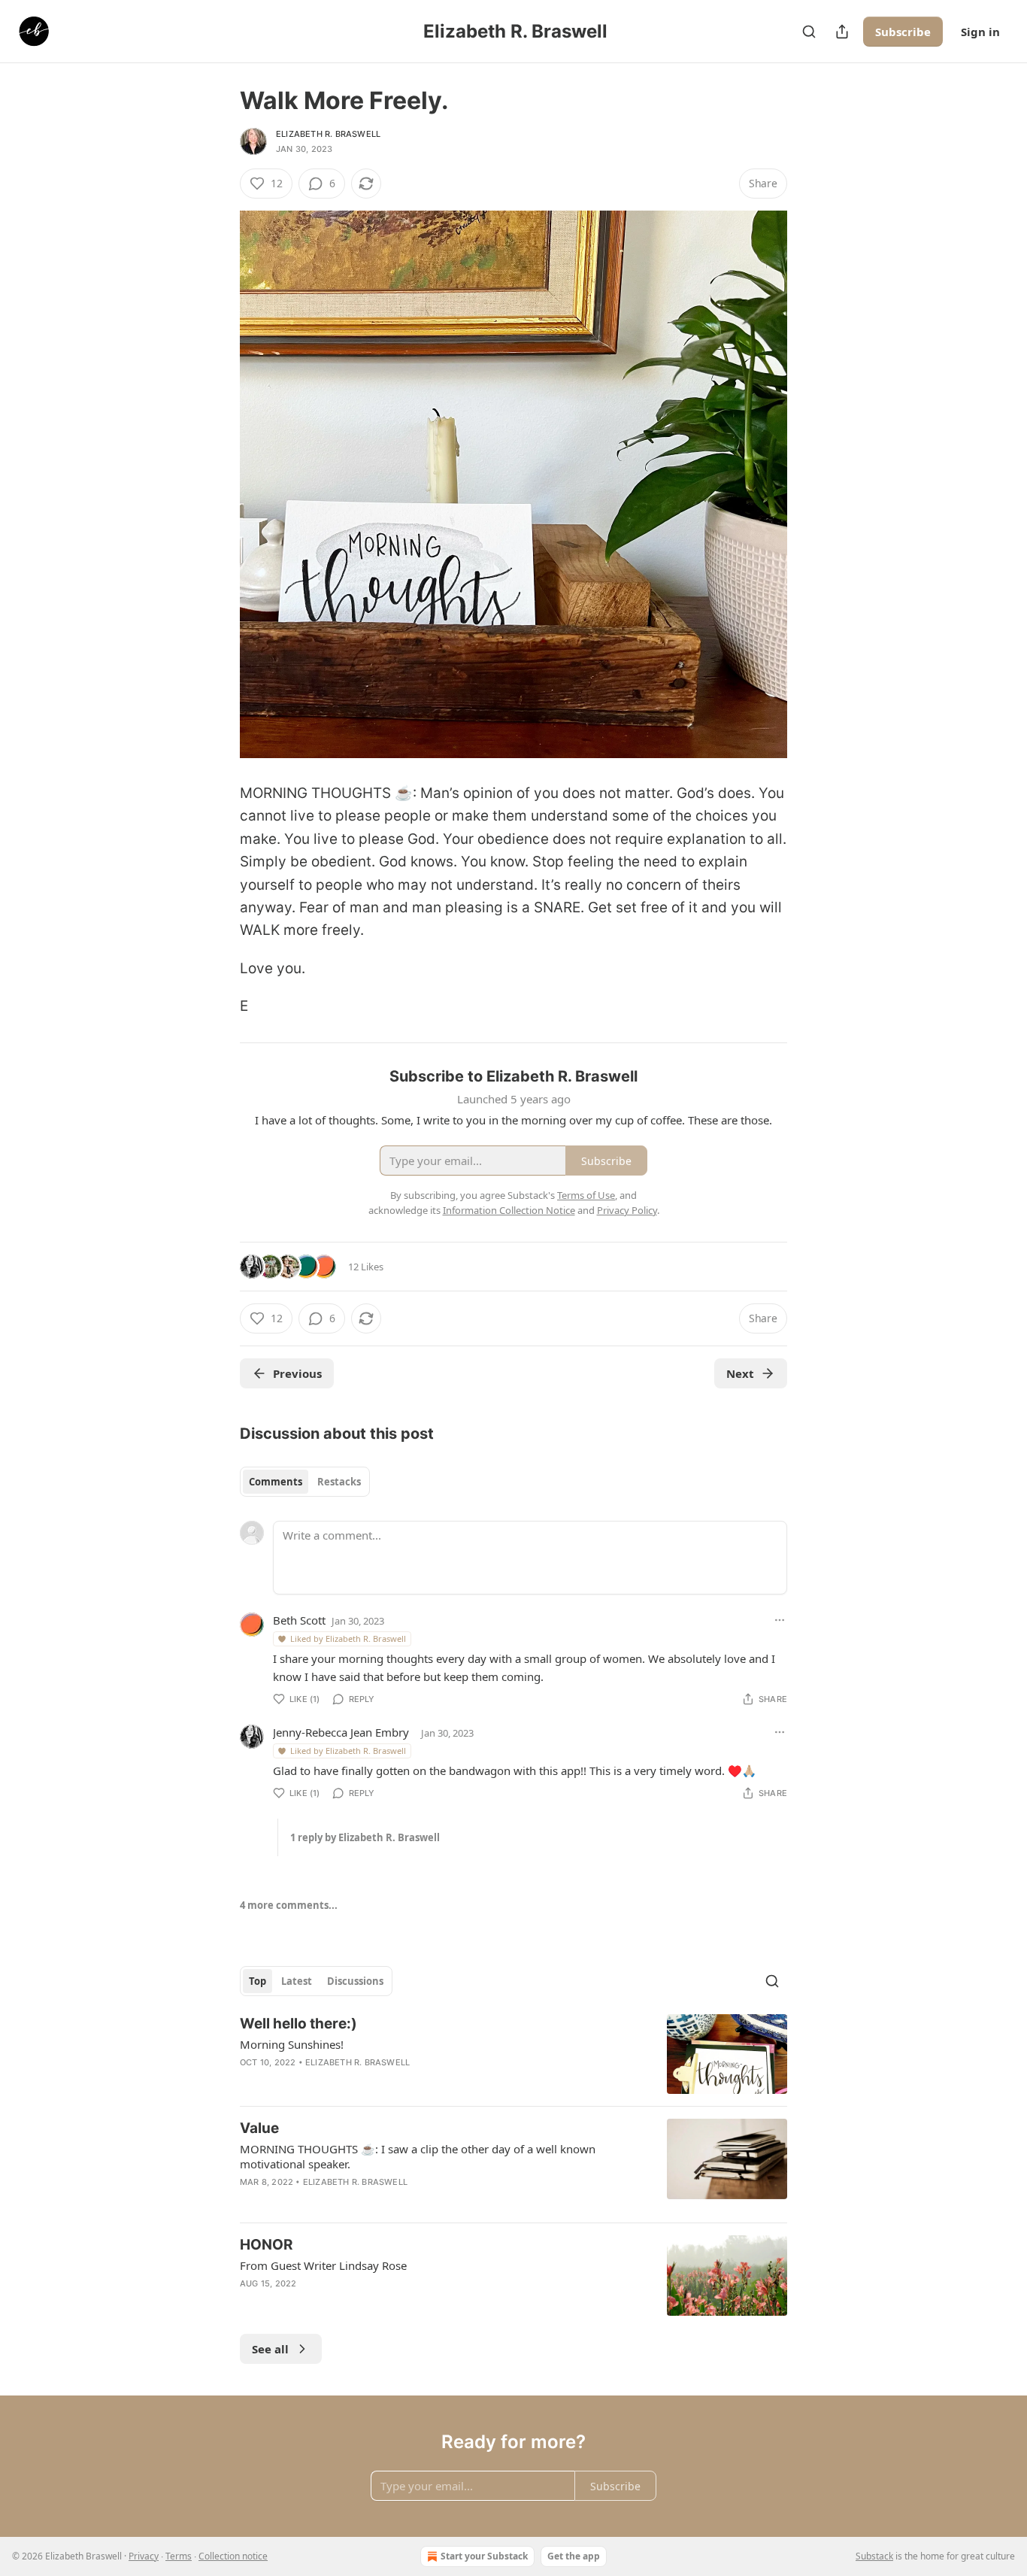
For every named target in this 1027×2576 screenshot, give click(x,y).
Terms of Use (586, 1195)
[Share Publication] (842, 32)
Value (259, 2128)
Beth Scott (299, 1620)
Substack (874, 2556)
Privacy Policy (627, 1210)
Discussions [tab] (355, 1981)
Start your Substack (484, 2556)
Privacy (144, 2556)
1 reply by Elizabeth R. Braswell (365, 1837)
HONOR (266, 2245)
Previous (297, 1373)
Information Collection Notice (509, 1210)
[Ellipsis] (780, 1620)
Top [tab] (258, 1981)
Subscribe (903, 32)
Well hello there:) (298, 2024)
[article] (513, 2054)
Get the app (574, 2556)
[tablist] (305, 1482)
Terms (179, 2556)
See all (270, 2349)
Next (740, 1373)
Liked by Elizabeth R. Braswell (348, 1638)
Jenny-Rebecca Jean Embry (341, 1732)
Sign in (980, 32)
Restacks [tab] (339, 1482)
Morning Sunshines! (292, 2044)
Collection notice (233, 2556)
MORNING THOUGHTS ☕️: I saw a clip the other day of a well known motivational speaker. (418, 2156)
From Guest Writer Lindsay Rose (323, 2265)
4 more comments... (289, 1905)
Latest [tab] (297, 1981)
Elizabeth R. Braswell (328, 134)
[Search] (809, 32)
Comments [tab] (276, 1482)
